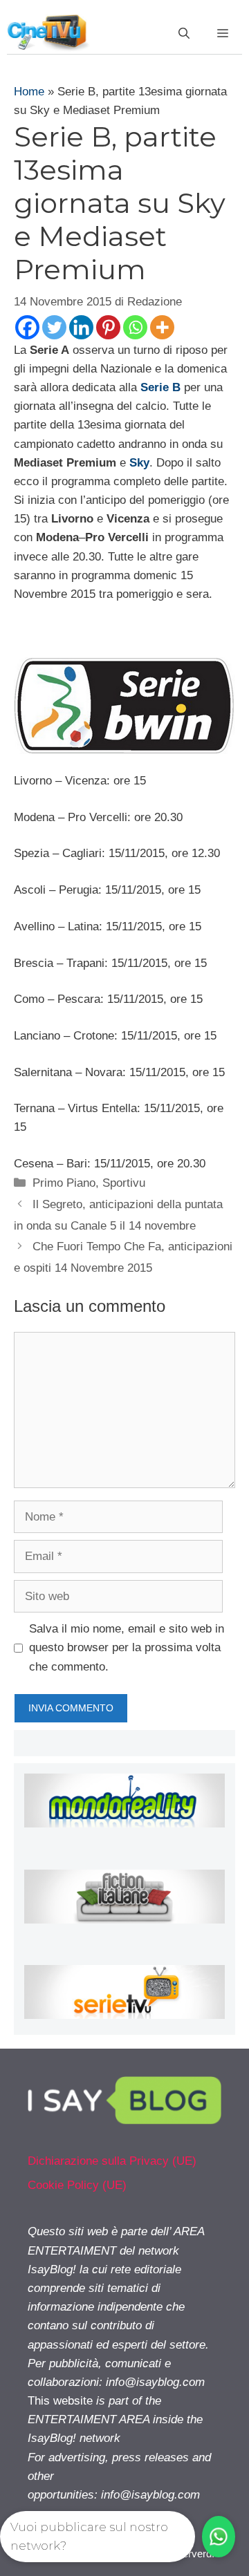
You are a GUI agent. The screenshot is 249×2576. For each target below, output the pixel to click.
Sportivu (124, 1183)
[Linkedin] (81, 327)
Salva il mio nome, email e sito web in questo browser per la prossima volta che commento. (127, 1647)
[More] (162, 327)
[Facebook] (27, 327)
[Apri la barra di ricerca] (184, 34)
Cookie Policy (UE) (77, 2185)
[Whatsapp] (135, 327)
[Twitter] (54, 327)
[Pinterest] (108, 327)
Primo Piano (64, 1183)
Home (29, 92)
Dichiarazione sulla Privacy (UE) (112, 2161)
